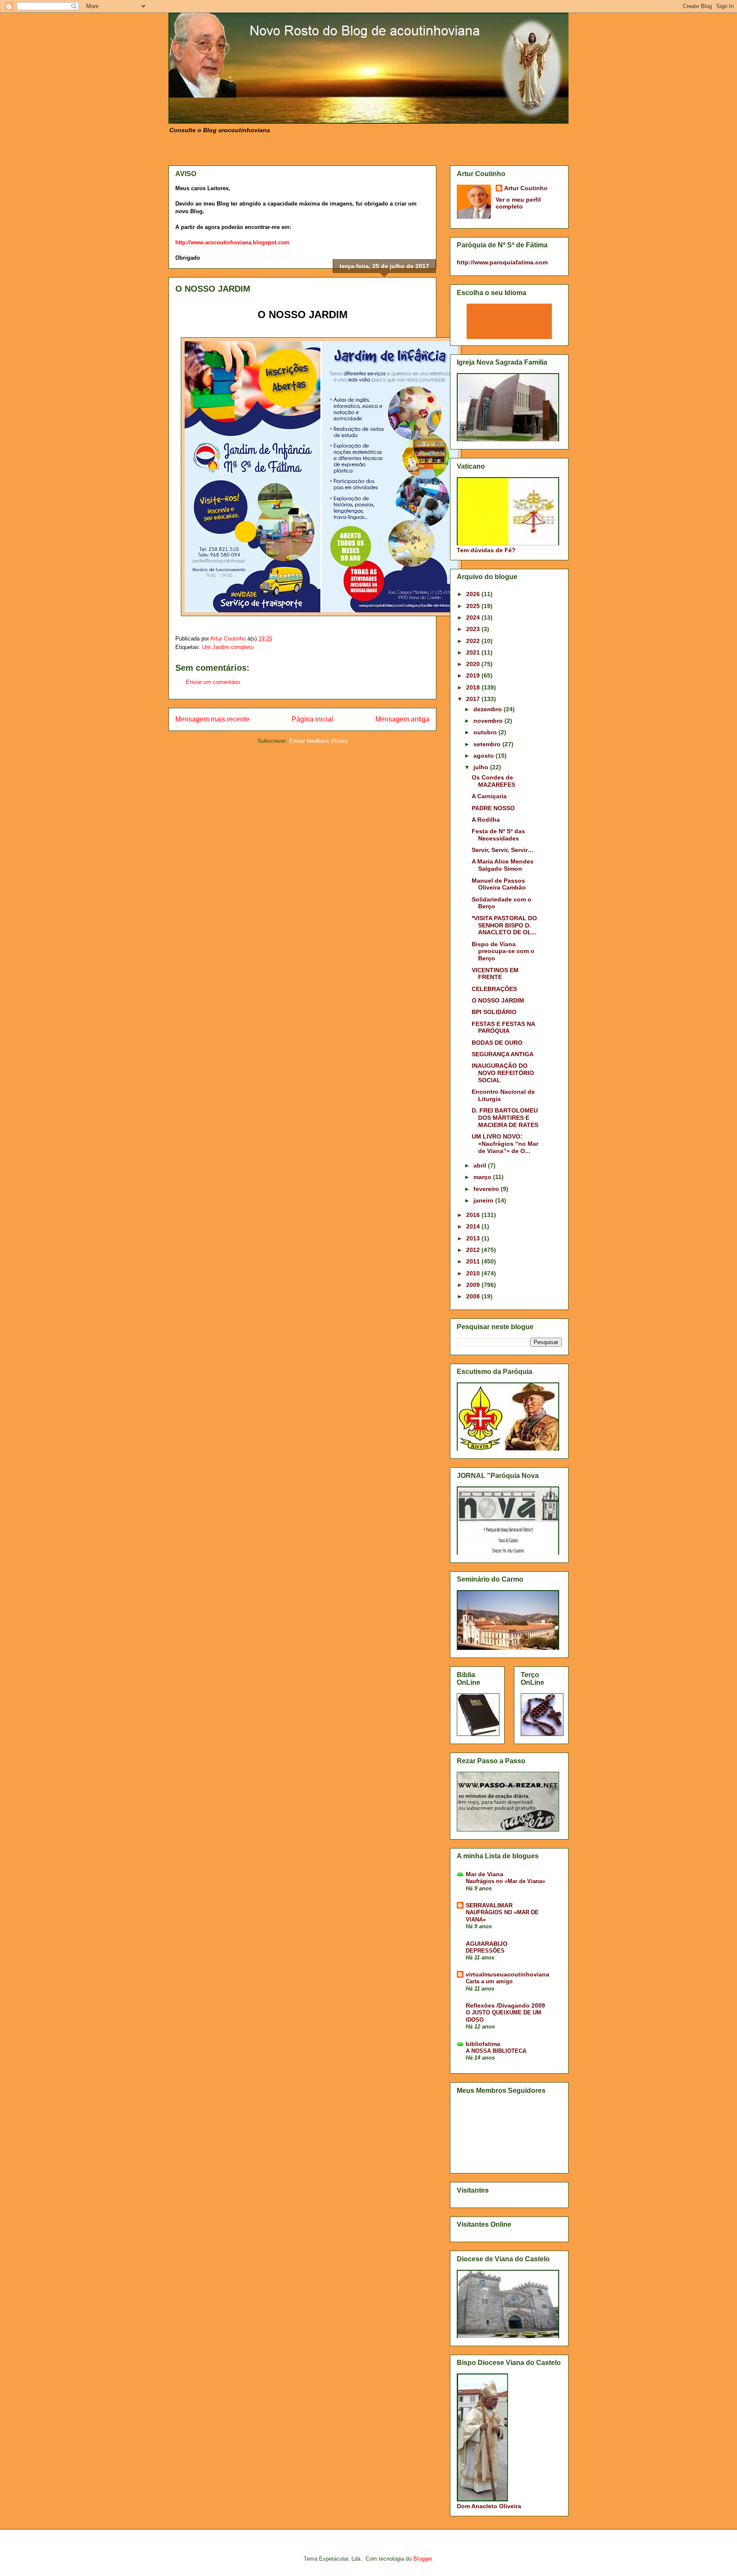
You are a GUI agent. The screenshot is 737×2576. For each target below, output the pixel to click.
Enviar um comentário (213, 682)
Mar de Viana (485, 1874)
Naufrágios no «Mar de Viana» (505, 1881)
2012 (474, 1250)
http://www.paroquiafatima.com (502, 262)
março (483, 1177)
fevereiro (487, 1189)
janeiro (484, 1200)
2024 (474, 617)
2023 (474, 629)
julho (482, 767)
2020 (474, 664)
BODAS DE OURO (497, 1043)
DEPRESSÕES (485, 1951)
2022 (474, 641)
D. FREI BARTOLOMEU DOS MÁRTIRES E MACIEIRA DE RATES (505, 1118)
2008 (474, 1296)
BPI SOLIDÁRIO (494, 1012)
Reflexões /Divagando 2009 (505, 2005)
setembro (488, 744)
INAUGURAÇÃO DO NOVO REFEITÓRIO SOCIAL (503, 1073)
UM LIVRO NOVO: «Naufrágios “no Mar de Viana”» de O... (505, 1144)
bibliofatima (483, 2044)
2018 (474, 687)
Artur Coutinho (526, 188)
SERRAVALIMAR (489, 1905)
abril (481, 1165)
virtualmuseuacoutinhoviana (508, 1974)
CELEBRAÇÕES (494, 989)
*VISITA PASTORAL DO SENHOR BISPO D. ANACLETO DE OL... (504, 925)
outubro (486, 732)
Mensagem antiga (402, 719)
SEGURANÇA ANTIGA (503, 1054)
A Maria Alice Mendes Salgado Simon (503, 865)
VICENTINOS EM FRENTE (495, 974)
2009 (474, 1285)
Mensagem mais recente (212, 719)
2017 (474, 699)
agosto (485, 756)
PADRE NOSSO (493, 808)
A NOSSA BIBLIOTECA (496, 2051)
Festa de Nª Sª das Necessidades (498, 835)
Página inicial (312, 719)
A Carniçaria (489, 796)
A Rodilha (486, 820)
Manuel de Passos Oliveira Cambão (499, 884)
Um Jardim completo (228, 647)
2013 (474, 1238)
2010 (474, 1273)
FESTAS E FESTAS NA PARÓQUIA (503, 1027)
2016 (474, 1215)
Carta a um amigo (489, 1981)
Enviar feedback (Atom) (318, 741)
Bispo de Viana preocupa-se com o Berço (503, 951)
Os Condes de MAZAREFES (493, 781)
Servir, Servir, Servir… (503, 850)
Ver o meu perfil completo (518, 203)
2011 (474, 1261)
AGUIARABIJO (487, 1944)
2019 (474, 675)
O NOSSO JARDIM (498, 1000)
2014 (474, 1226)
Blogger (422, 2559)
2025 (474, 606)
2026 (474, 594)
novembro (489, 721)
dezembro (489, 709)
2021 (474, 652)
